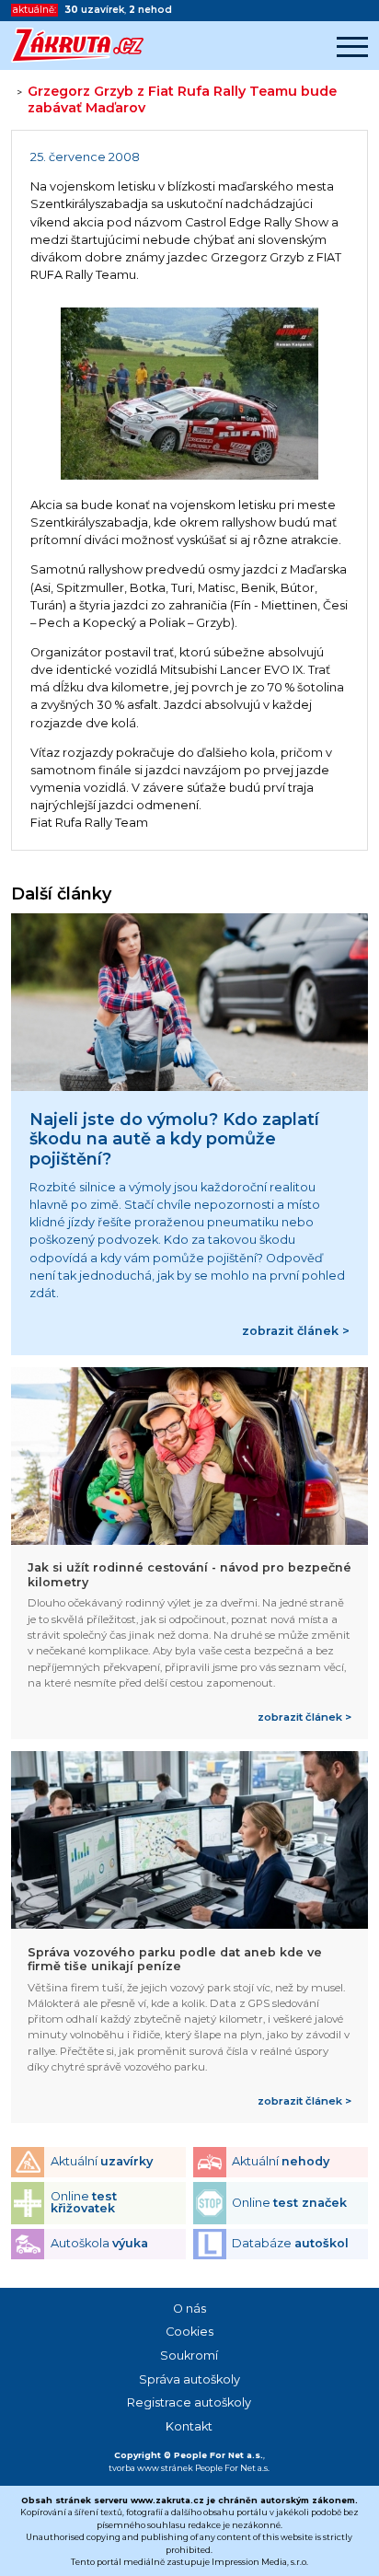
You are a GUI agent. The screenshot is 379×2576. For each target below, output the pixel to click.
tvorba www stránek (151, 2468)
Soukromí (189, 2356)
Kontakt (189, 2426)
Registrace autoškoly (189, 2402)
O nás (189, 2309)
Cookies (189, 2332)
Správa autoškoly (189, 2379)
